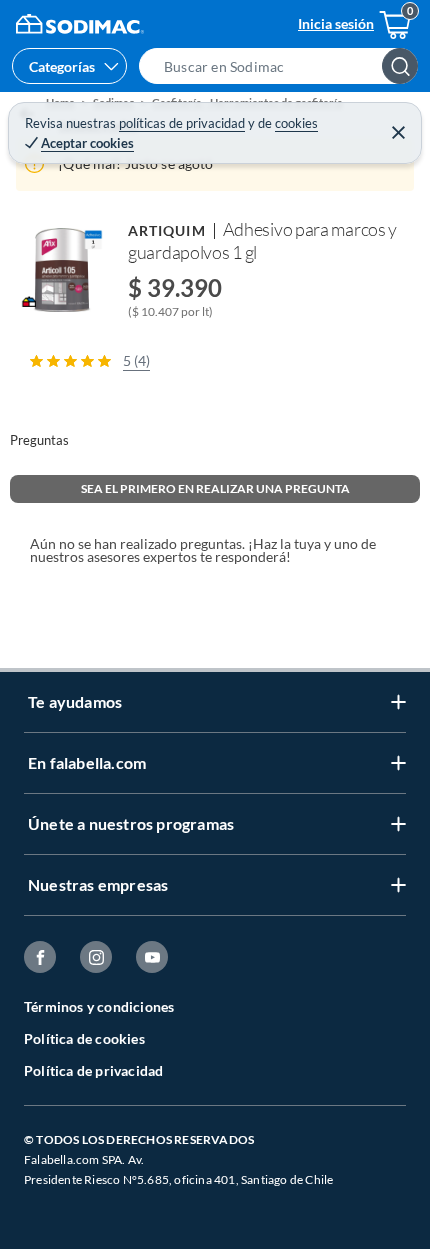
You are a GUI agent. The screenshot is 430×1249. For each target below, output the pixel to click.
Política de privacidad (93, 1070)
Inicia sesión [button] (336, 23)
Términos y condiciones (99, 1006)
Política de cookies (84, 1038)
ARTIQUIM (167, 230)
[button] (284, 66)
